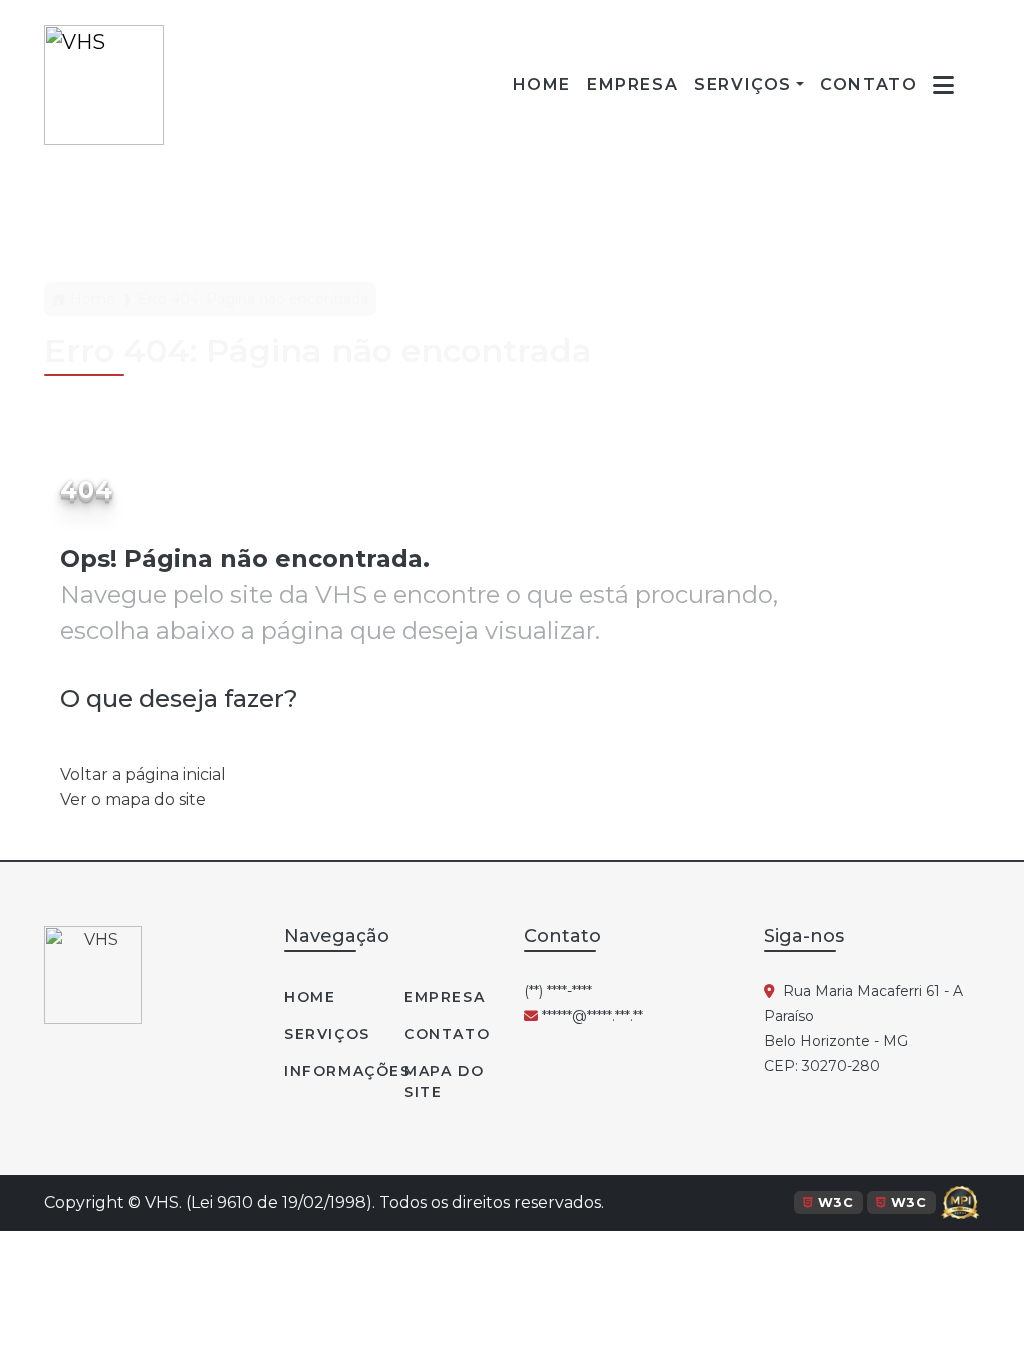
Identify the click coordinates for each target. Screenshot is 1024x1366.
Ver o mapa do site (133, 799)
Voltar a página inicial (143, 774)
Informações (332, 1071)
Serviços (743, 84)
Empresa (444, 997)
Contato (447, 1034)
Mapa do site (444, 1081)
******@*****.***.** (590, 1016)
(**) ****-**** (558, 991)
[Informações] (944, 85)
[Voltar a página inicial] (104, 85)
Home (92, 299)
